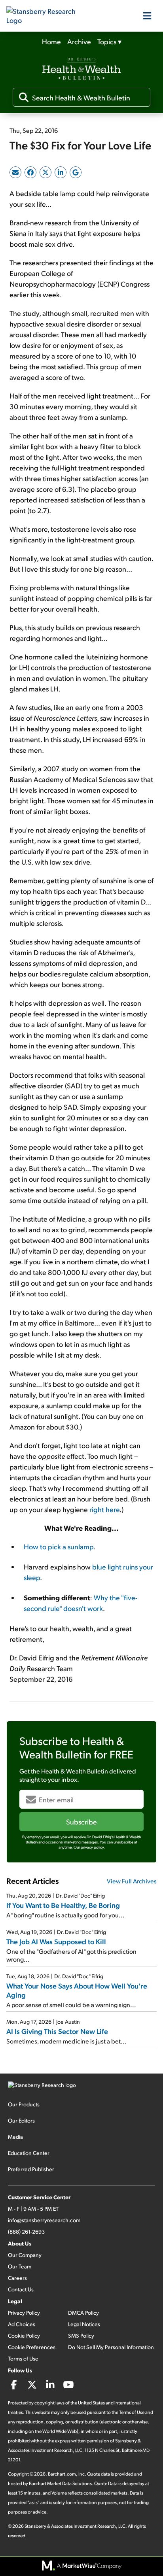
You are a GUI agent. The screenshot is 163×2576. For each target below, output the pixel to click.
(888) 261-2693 (26, 2231)
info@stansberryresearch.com (44, 2220)
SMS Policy (81, 2335)
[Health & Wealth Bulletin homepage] (81, 70)
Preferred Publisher (31, 2169)
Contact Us (21, 2289)
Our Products (24, 2104)
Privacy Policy (24, 2313)
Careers (17, 2278)
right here (104, 1509)
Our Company (25, 2255)
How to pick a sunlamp (59, 1546)
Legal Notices (84, 2324)
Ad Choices (22, 2324)
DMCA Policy (83, 2313)
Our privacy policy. (89, 1847)
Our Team (20, 2266)
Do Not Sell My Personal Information (111, 2347)
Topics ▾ (109, 41)
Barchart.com (62, 2474)
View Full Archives (132, 1881)
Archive (79, 41)
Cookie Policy (24, 2335)
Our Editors (21, 2120)
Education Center (29, 2153)
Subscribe (81, 1822)
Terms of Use (23, 2358)
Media (15, 2137)
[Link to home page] (46, 16)
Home (51, 41)
